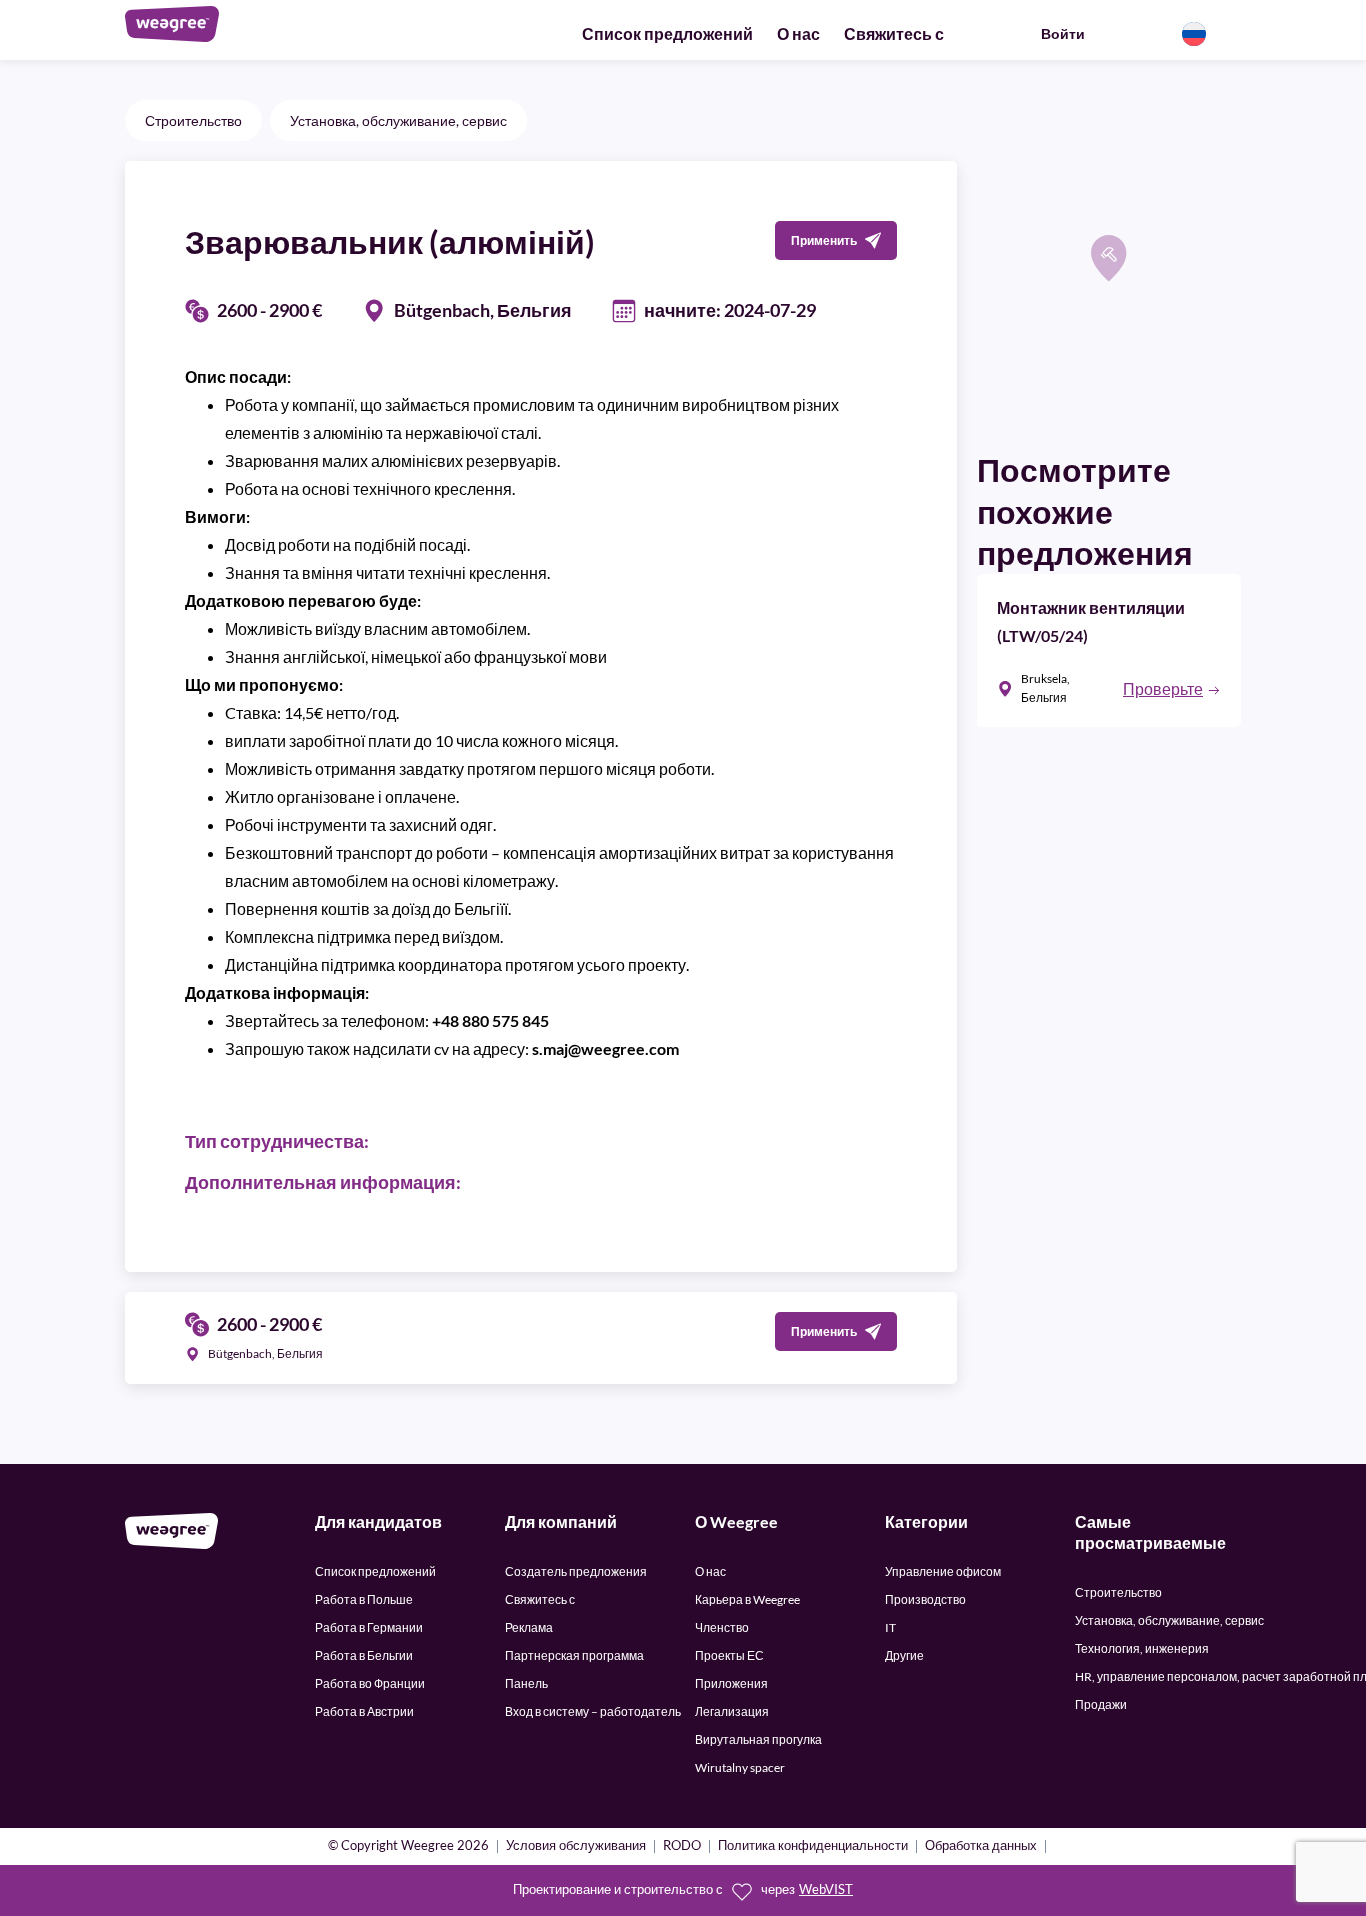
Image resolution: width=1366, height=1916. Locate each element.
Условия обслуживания (576, 1846)
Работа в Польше (364, 1599)
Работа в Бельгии (364, 1655)
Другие (904, 1655)
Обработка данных (981, 1846)
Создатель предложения (576, 1571)
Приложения (731, 1683)
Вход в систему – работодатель (593, 1711)
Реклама (529, 1627)
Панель (526, 1683)
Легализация (732, 1711)
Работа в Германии (369, 1627)
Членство (722, 1627)
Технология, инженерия (1142, 1648)
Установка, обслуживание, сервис (398, 120)
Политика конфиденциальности (813, 1846)
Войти (1063, 33)
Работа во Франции (370, 1683)
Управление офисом (943, 1571)
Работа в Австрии (364, 1711)
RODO (682, 1846)
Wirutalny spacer (740, 1767)
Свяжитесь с (894, 33)
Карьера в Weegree (747, 1599)
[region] (1109, 293)
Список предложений (667, 33)
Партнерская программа (574, 1655)
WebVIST (826, 1889)
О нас (798, 33)
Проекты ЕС (729, 1655)
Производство (925, 1599)
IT (890, 1627)
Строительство (193, 120)
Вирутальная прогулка (758, 1739)
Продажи (1101, 1704)
